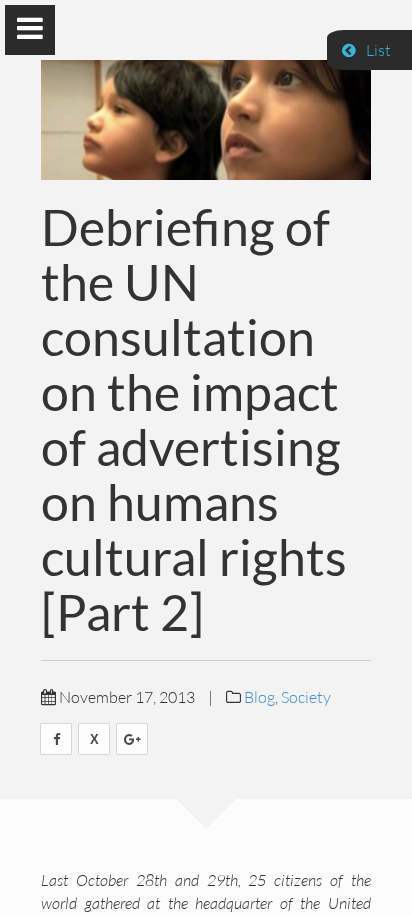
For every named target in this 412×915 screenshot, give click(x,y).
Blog (259, 697)
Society (306, 697)
